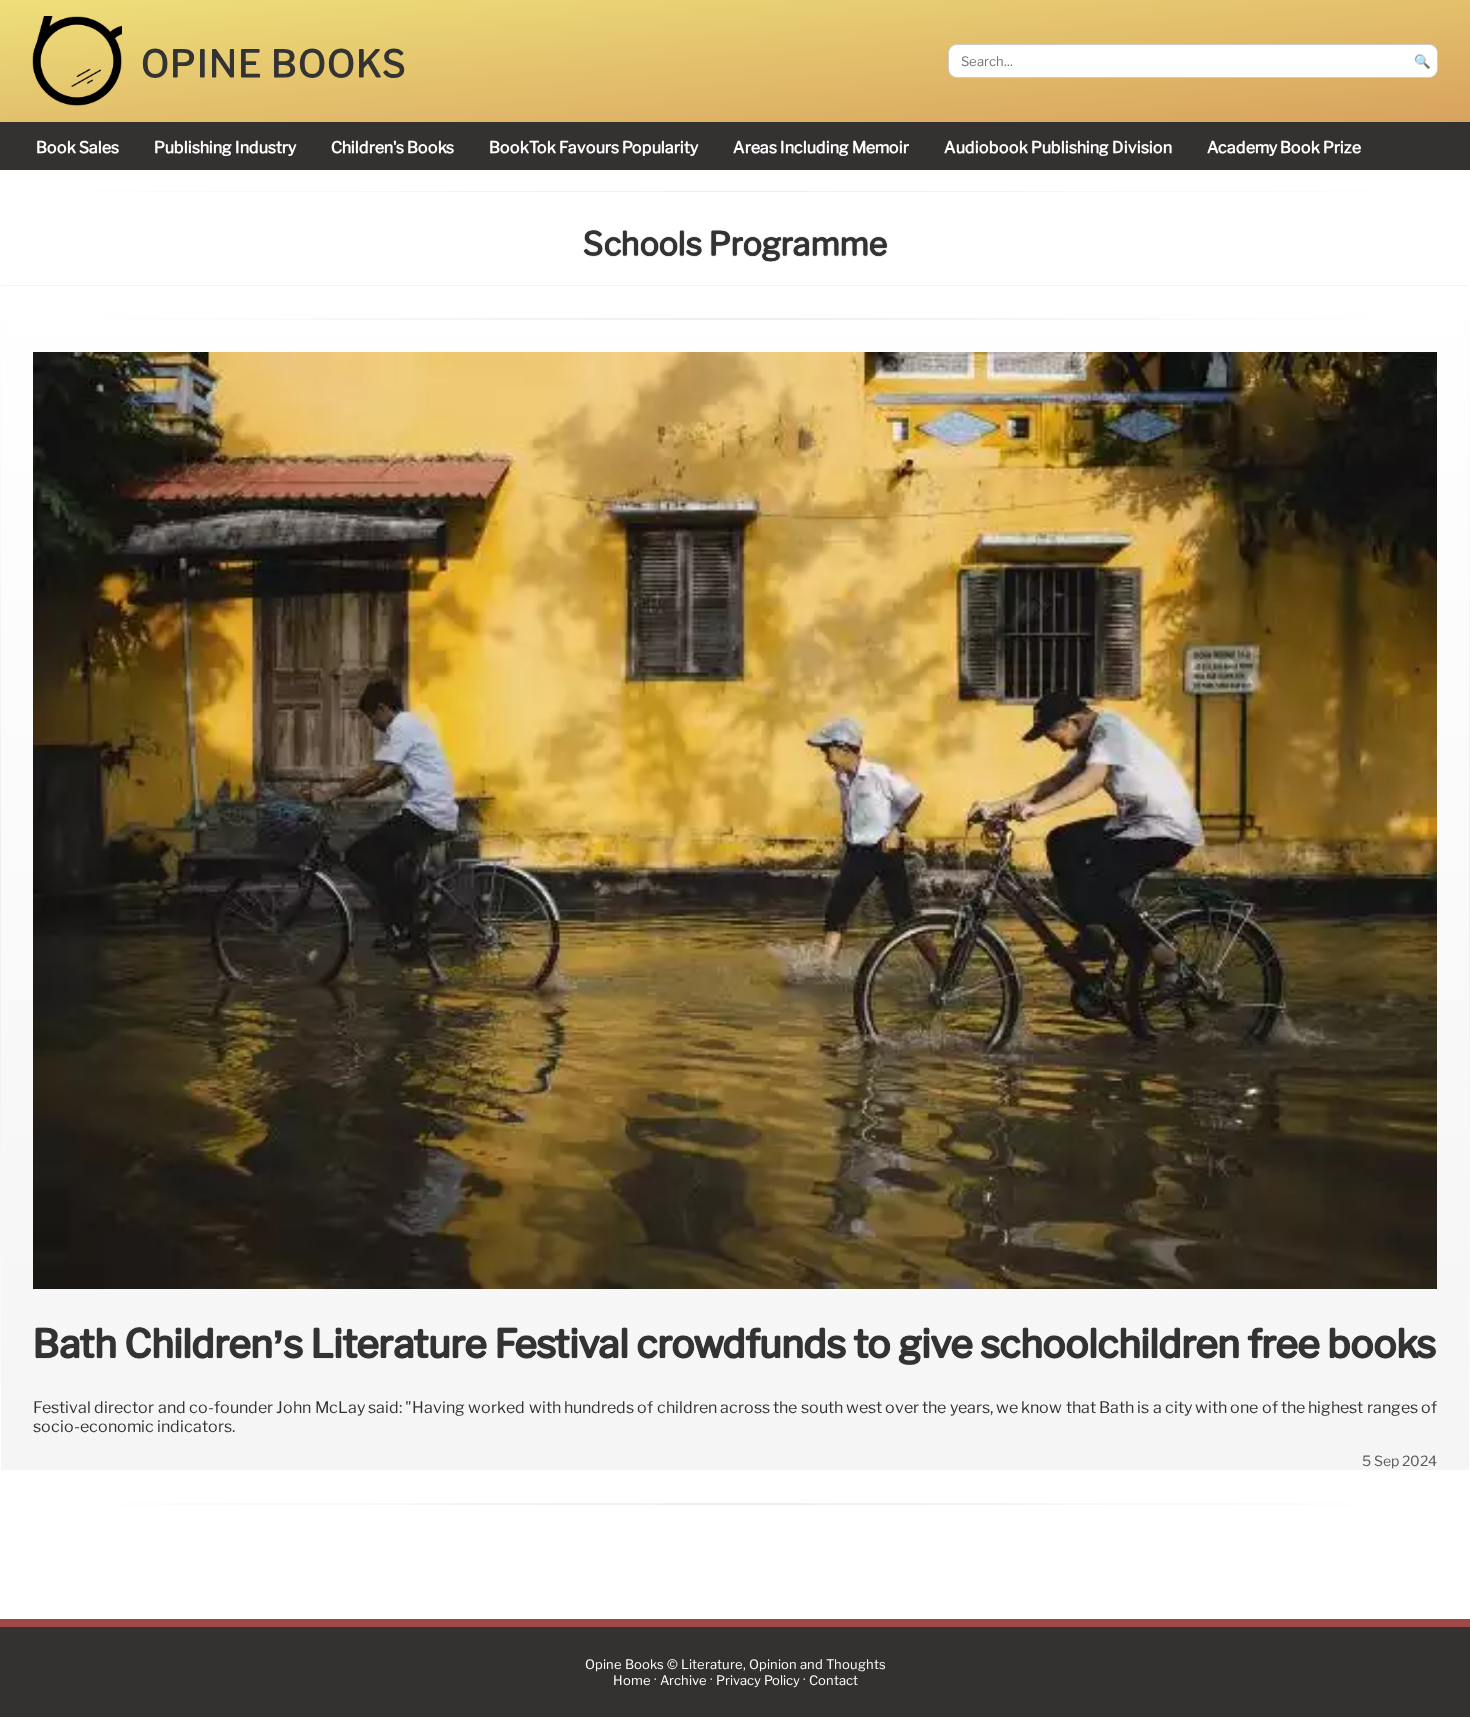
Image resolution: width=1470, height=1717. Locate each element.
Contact (833, 1680)
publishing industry (225, 147)
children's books (392, 147)
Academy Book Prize (1284, 147)
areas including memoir (821, 147)
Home (632, 1680)
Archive (683, 1680)
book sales (77, 147)
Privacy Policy (758, 1680)
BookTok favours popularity (593, 147)
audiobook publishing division (1058, 147)
